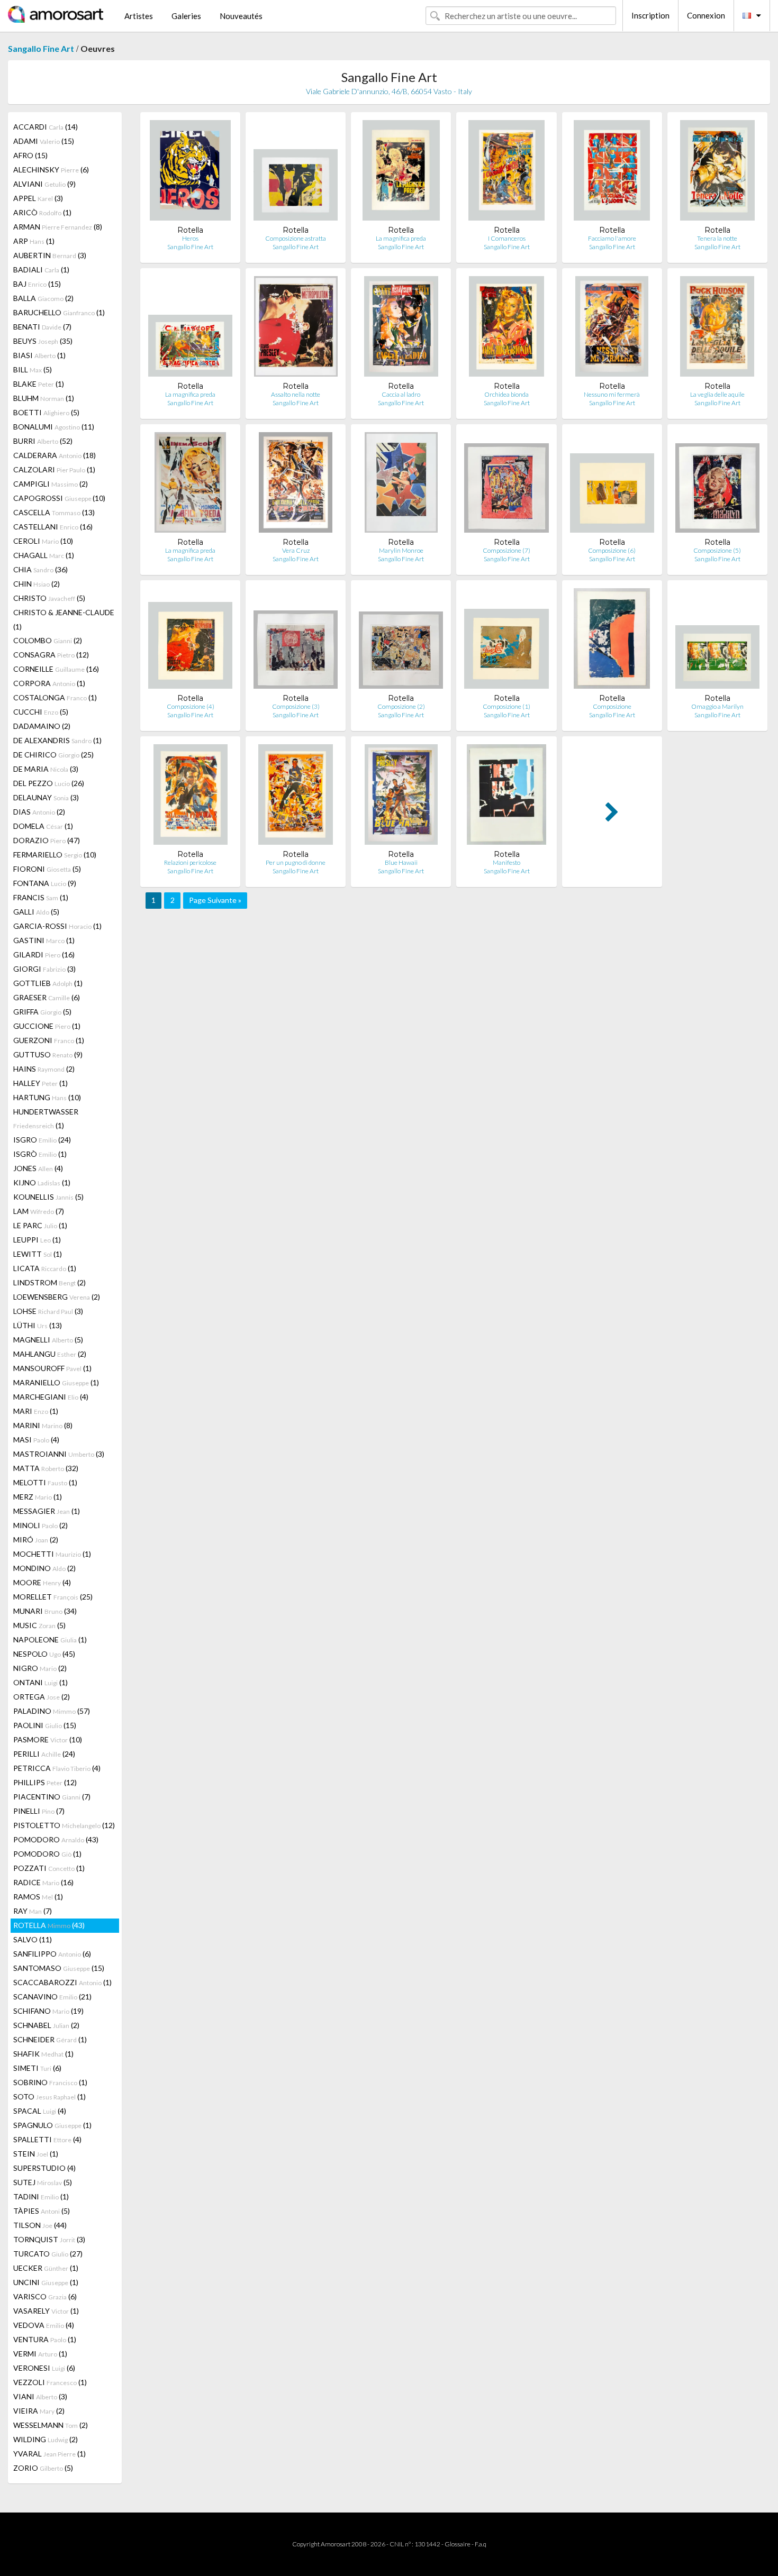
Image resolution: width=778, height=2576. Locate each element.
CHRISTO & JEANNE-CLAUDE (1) (64, 619)
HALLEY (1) (40, 1083)
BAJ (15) (37, 284)
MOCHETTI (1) (52, 1554)
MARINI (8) (43, 1425)
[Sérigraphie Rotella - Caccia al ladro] (401, 329)
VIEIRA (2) (39, 2411)
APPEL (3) (38, 198)
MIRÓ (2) (36, 1540)
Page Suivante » (215, 900)
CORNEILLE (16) (56, 669)
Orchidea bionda (506, 394)
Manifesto (506, 862)
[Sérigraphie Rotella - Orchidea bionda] (506, 329)
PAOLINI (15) (45, 1725)
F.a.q (481, 2544)
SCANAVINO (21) (52, 1997)
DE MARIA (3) (46, 769)
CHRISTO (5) (49, 598)
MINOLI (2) (40, 1525)
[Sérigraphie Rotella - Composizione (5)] (717, 485)
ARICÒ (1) (42, 212)
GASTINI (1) (44, 940)
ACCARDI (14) (46, 127)
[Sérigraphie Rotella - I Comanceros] (506, 173)
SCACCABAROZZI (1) (62, 1982)
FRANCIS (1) (41, 897)
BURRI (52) (43, 441)
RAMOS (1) (38, 1897)
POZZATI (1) (49, 1868)
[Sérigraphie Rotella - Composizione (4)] (190, 641)
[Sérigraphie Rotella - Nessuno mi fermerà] (612, 329)
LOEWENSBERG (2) (57, 1297)
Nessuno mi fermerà (612, 394)
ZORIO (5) (43, 2468)
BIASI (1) (39, 355)
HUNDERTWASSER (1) (46, 1118)
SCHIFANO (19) (48, 2011)
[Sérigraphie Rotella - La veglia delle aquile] (717, 329)
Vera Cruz (296, 550)
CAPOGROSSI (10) (59, 498)
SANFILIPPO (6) (52, 1954)
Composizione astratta (296, 238)
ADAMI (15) (44, 141)
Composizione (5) (717, 550)
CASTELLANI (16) (53, 527)
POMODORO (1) (47, 1854)
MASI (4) (36, 1440)
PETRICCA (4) (57, 1768)
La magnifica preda (401, 238)
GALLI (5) (36, 912)
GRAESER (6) (47, 997)
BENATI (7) (42, 327)
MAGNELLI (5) (48, 1340)
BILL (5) (33, 369)
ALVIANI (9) (44, 184)
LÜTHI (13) (38, 1325)
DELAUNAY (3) (46, 797)
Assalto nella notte (296, 394)
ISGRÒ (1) (40, 1154)
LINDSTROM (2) (49, 1282)
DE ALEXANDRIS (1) (57, 740)
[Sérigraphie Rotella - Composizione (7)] (506, 485)
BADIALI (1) (41, 270)
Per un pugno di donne (296, 862)
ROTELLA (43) (49, 1925)
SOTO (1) (49, 2097)
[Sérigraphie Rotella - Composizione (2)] (401, 641)
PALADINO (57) (52, 1711)
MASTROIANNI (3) (59, 1454)
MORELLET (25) (53, 1597)
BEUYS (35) (43, 341)
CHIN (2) (37, 584)
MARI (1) (36, 1411)
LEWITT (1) (38, 1254)
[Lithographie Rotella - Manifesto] (506, 797)
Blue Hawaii (401, 862)
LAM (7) (39, 1211)
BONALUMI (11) (54, 427)
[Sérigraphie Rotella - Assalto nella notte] (296, 329)
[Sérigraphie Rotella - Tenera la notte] (717, 173)
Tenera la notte (717, 238)
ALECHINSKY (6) (51, 170)
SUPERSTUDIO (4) (44, 2168)
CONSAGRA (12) (51, 655)
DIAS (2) (39, 812)
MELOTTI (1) (45, 1482)
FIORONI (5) (47, 869)
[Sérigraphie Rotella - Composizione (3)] (296, 641)
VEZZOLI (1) (50, 2382)
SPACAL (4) (40, 2111)
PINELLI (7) (39, 1811)
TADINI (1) (41, 2196)
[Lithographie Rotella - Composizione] (612, 641)
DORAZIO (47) (47, 840)
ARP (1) (34, 241)
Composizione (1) (506, 706)
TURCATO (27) (48, 2254)
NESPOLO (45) (44, 1654)
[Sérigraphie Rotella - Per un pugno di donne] (296, 797)
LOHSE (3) (48, 1311)
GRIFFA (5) (42, 1012)
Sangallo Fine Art (41, 48)
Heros (190, 238)
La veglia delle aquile (717, 394)
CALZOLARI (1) (54, 469)
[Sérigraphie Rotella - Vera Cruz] (296, 485)
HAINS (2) (44, 1069)
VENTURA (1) (45, 2339)
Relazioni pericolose (190, 862)
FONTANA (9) (45, 883)
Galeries (186, 16)
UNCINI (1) (46, 2282)
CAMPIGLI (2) (51, 484)
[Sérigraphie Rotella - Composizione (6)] (612, 485)
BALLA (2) (43, 298)
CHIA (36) (40, 569)
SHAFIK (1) (43, 2054)
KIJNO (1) (42, 1182)
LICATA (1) (45, 1268)
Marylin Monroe (401, 550)
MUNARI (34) (45, 1611)
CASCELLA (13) (54, 512)
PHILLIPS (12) (45, 1782)
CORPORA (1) (49, 683)
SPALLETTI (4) (47, 2139)
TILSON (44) (40, 2225)
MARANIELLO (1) (56, 1382)
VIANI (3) (40, 2396)
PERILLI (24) (44, 1754)
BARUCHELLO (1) (59, 312)
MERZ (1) (38, 1497)
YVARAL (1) (49, 2454)
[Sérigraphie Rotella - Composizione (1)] (506, 641)
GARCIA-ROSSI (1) (57, 926)
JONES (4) (38, 1168)
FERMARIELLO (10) (55, 855)
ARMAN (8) (58, 227)
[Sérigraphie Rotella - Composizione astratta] (296, 173)
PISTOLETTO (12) (64, 1825)
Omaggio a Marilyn (717, 706)
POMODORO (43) (56, 1839)
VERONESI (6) (44, 2368)
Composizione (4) (191, 706)
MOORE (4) (42, 1582)
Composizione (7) (506, 550)
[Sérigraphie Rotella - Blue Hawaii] (401, 797)
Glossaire (458, 2544)
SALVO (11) (33, 1939)
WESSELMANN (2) (51, 2425)
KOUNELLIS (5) (48, 1197)
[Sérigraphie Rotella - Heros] (190, 173)
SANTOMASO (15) (59, 1968)
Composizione (612, 706)
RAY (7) (33, 1911)
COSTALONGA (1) (55, 697)
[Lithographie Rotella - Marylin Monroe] (401, 485)
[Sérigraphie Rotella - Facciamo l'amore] (612, 173)
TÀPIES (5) (42, 2211)
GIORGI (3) (44, 969)
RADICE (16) (43, 1882)
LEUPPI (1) (37, 1240)
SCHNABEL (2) (46, 2025)
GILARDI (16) (44, 954)
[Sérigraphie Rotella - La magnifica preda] (401, 173)
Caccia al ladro (401, 394)
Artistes (139, 16)
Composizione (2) (401, 706)
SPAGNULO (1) (52, 2125)
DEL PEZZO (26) (49, 783)
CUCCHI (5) (41, 712)
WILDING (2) (46, 2439)
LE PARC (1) (40, 1225)
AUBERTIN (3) (50, 255)
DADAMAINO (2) (42, 726)
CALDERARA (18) (55, 455)
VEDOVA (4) (44, 2325)
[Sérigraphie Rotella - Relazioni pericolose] (191, 797)
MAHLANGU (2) (50, 1354)
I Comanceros (507, 238)
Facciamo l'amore (612, 238)
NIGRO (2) (40, 1668)
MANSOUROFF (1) (52, 1368)
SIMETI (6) (37, 2068)
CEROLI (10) (43, 541)
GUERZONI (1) (49, 1040)
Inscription (650, 15)
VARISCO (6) (45, 2296)
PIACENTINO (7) (52, 1797)
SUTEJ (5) (43, 2182)
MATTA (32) (46, 1468)
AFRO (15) (30, 155)
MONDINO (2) (44, 1568)
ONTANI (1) (40, 1682)
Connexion (706, 15)
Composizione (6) (612, 550)
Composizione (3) (296, 706)
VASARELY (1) (46, 2311)
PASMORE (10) (48, 1739)
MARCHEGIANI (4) (51, 1397)
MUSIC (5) (39, 1625)
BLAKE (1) (39, 384)
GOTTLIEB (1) (48, 983)
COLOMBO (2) (48, 640)
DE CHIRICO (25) (53, 755)
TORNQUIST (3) (49, 2239)
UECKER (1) (46, 2268)
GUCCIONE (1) (47, 1026)
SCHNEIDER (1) (50, 2039)
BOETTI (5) (46, 412)
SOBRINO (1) (50, 2082)
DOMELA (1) (43, 826)
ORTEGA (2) (42, 1697)
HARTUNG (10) (47, 1097)
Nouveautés (241, 16)
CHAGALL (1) (44, 555)
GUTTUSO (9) (48, 1054)
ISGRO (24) (42, 1140)
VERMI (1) (40, 2354)
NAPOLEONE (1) (50, 1639)
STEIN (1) (36, 2154)
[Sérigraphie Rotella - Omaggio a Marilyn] (717, 641)
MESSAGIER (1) (47, 1511)
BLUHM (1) (44, 398)
